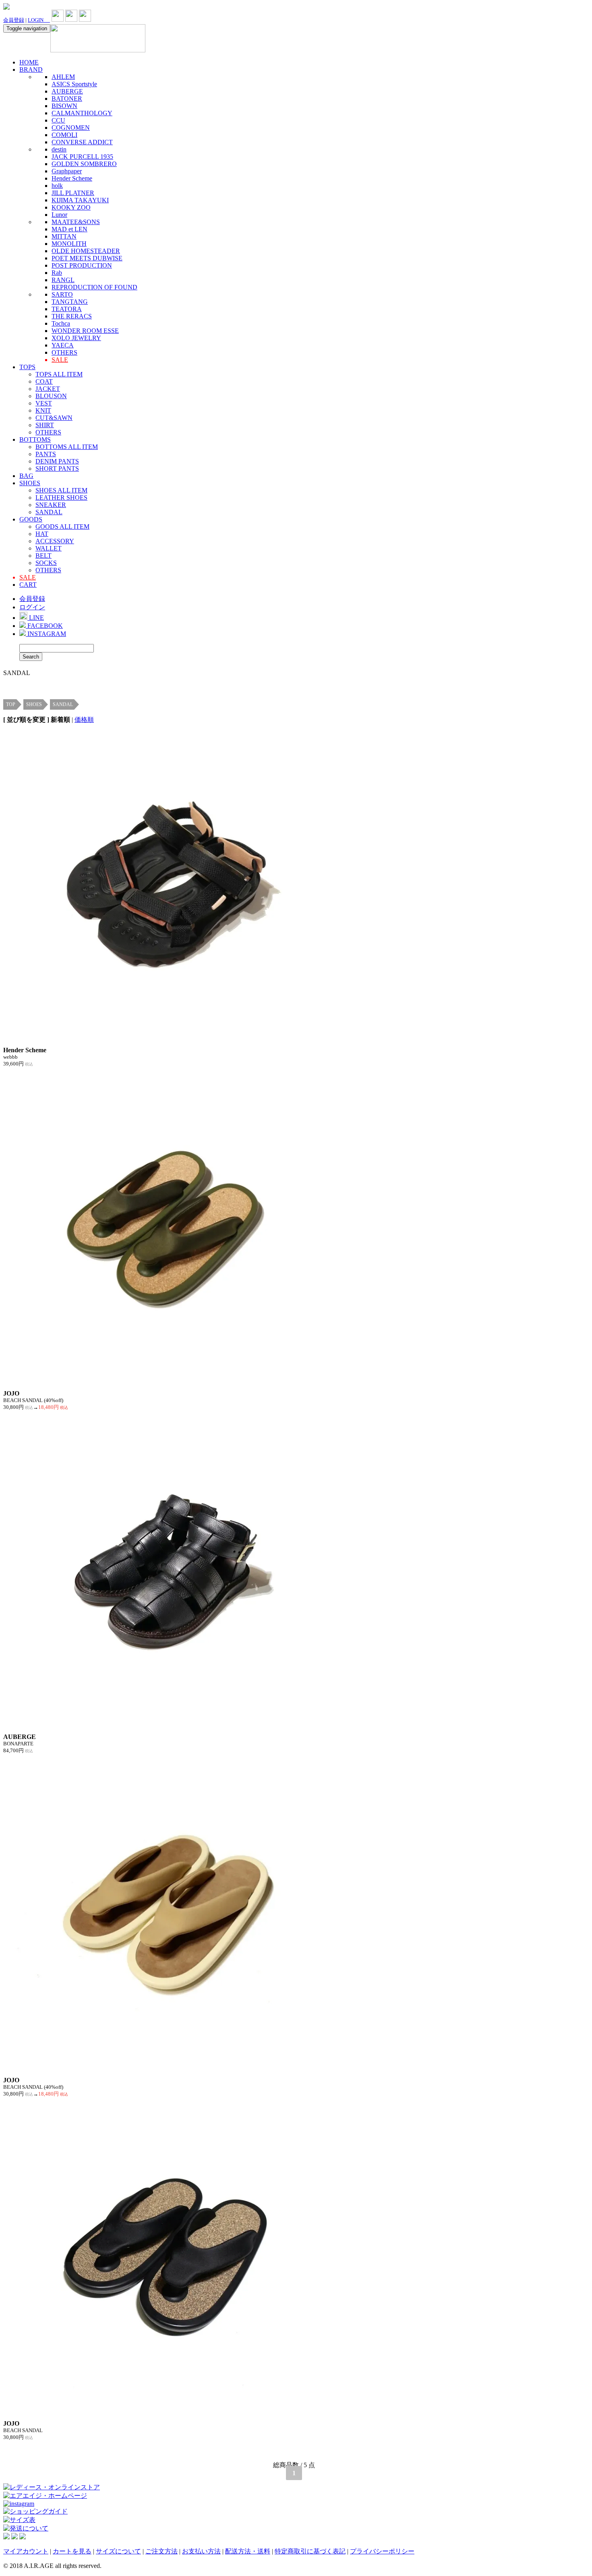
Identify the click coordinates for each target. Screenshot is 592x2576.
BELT (43, 556)
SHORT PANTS (57, 468)
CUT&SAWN (54, 418)
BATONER (67, 99)
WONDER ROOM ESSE (85, 331)
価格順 (84, 720)
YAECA (63, 345)
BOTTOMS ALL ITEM (67, 447)
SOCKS (46, 563)
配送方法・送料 (248, 2551)
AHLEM (63, 77)
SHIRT (45, 425)
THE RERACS (72, 316)
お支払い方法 (201, 2551)
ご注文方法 (161, 2551)
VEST (44, 403)
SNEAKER (51, 505)
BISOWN (64, 106)
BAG (26, 476)
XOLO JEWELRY (76, 338)
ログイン (32, 607)
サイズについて (118, 2551)
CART (28, 585)
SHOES (30, 483)
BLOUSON (51, 396)
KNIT (43, 410)
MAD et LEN (69, 229)
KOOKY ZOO (71, 207)
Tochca (61, 323)
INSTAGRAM (46, 634)
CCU (58, 120)
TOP (11, 704)
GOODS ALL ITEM (62, 527)
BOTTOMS (35, 439)
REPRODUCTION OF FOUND (94, 287)
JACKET (48, 389)
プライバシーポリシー (382, 2551)
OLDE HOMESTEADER (86, 251)
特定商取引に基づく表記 (310, 2551)
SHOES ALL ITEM (61, 490)
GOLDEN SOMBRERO (84, 164)
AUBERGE (67, 91)
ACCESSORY (55, 541)
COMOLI (64, 135)
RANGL (63, 280)
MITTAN (64, 236)
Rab (57, 273)
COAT (44, 381)
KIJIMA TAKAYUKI (80, 200)
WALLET (49, 548)
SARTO (62, 294)
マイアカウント (26, 2551)
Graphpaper (67, 171)
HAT (42, 534)
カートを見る (72, 2551)
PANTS (46, 454)
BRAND (31, 70)
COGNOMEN (71, 128)
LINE (36, 618)
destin (59, 149)
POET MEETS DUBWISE (87, 258)
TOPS (27, 367)
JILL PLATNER (73, 193)
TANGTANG (70, 302)
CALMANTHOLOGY (82, 113)
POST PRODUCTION (82, 265)
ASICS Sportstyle (74, 84)
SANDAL (49, 512)
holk (57, 186)
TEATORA (67, 309)
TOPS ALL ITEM (59, 374)
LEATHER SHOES (61, 498)
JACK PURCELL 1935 (82, 157)
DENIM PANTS (57, 461)
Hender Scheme (72, 178)
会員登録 (14, 20)
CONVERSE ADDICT (82, 142)
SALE (60, 360)
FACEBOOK (44, 626)
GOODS (31, 519)
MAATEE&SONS (76, 222)
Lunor (59, 215)
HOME (29, 62)
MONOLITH (69, 244)
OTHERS (64, 352)
